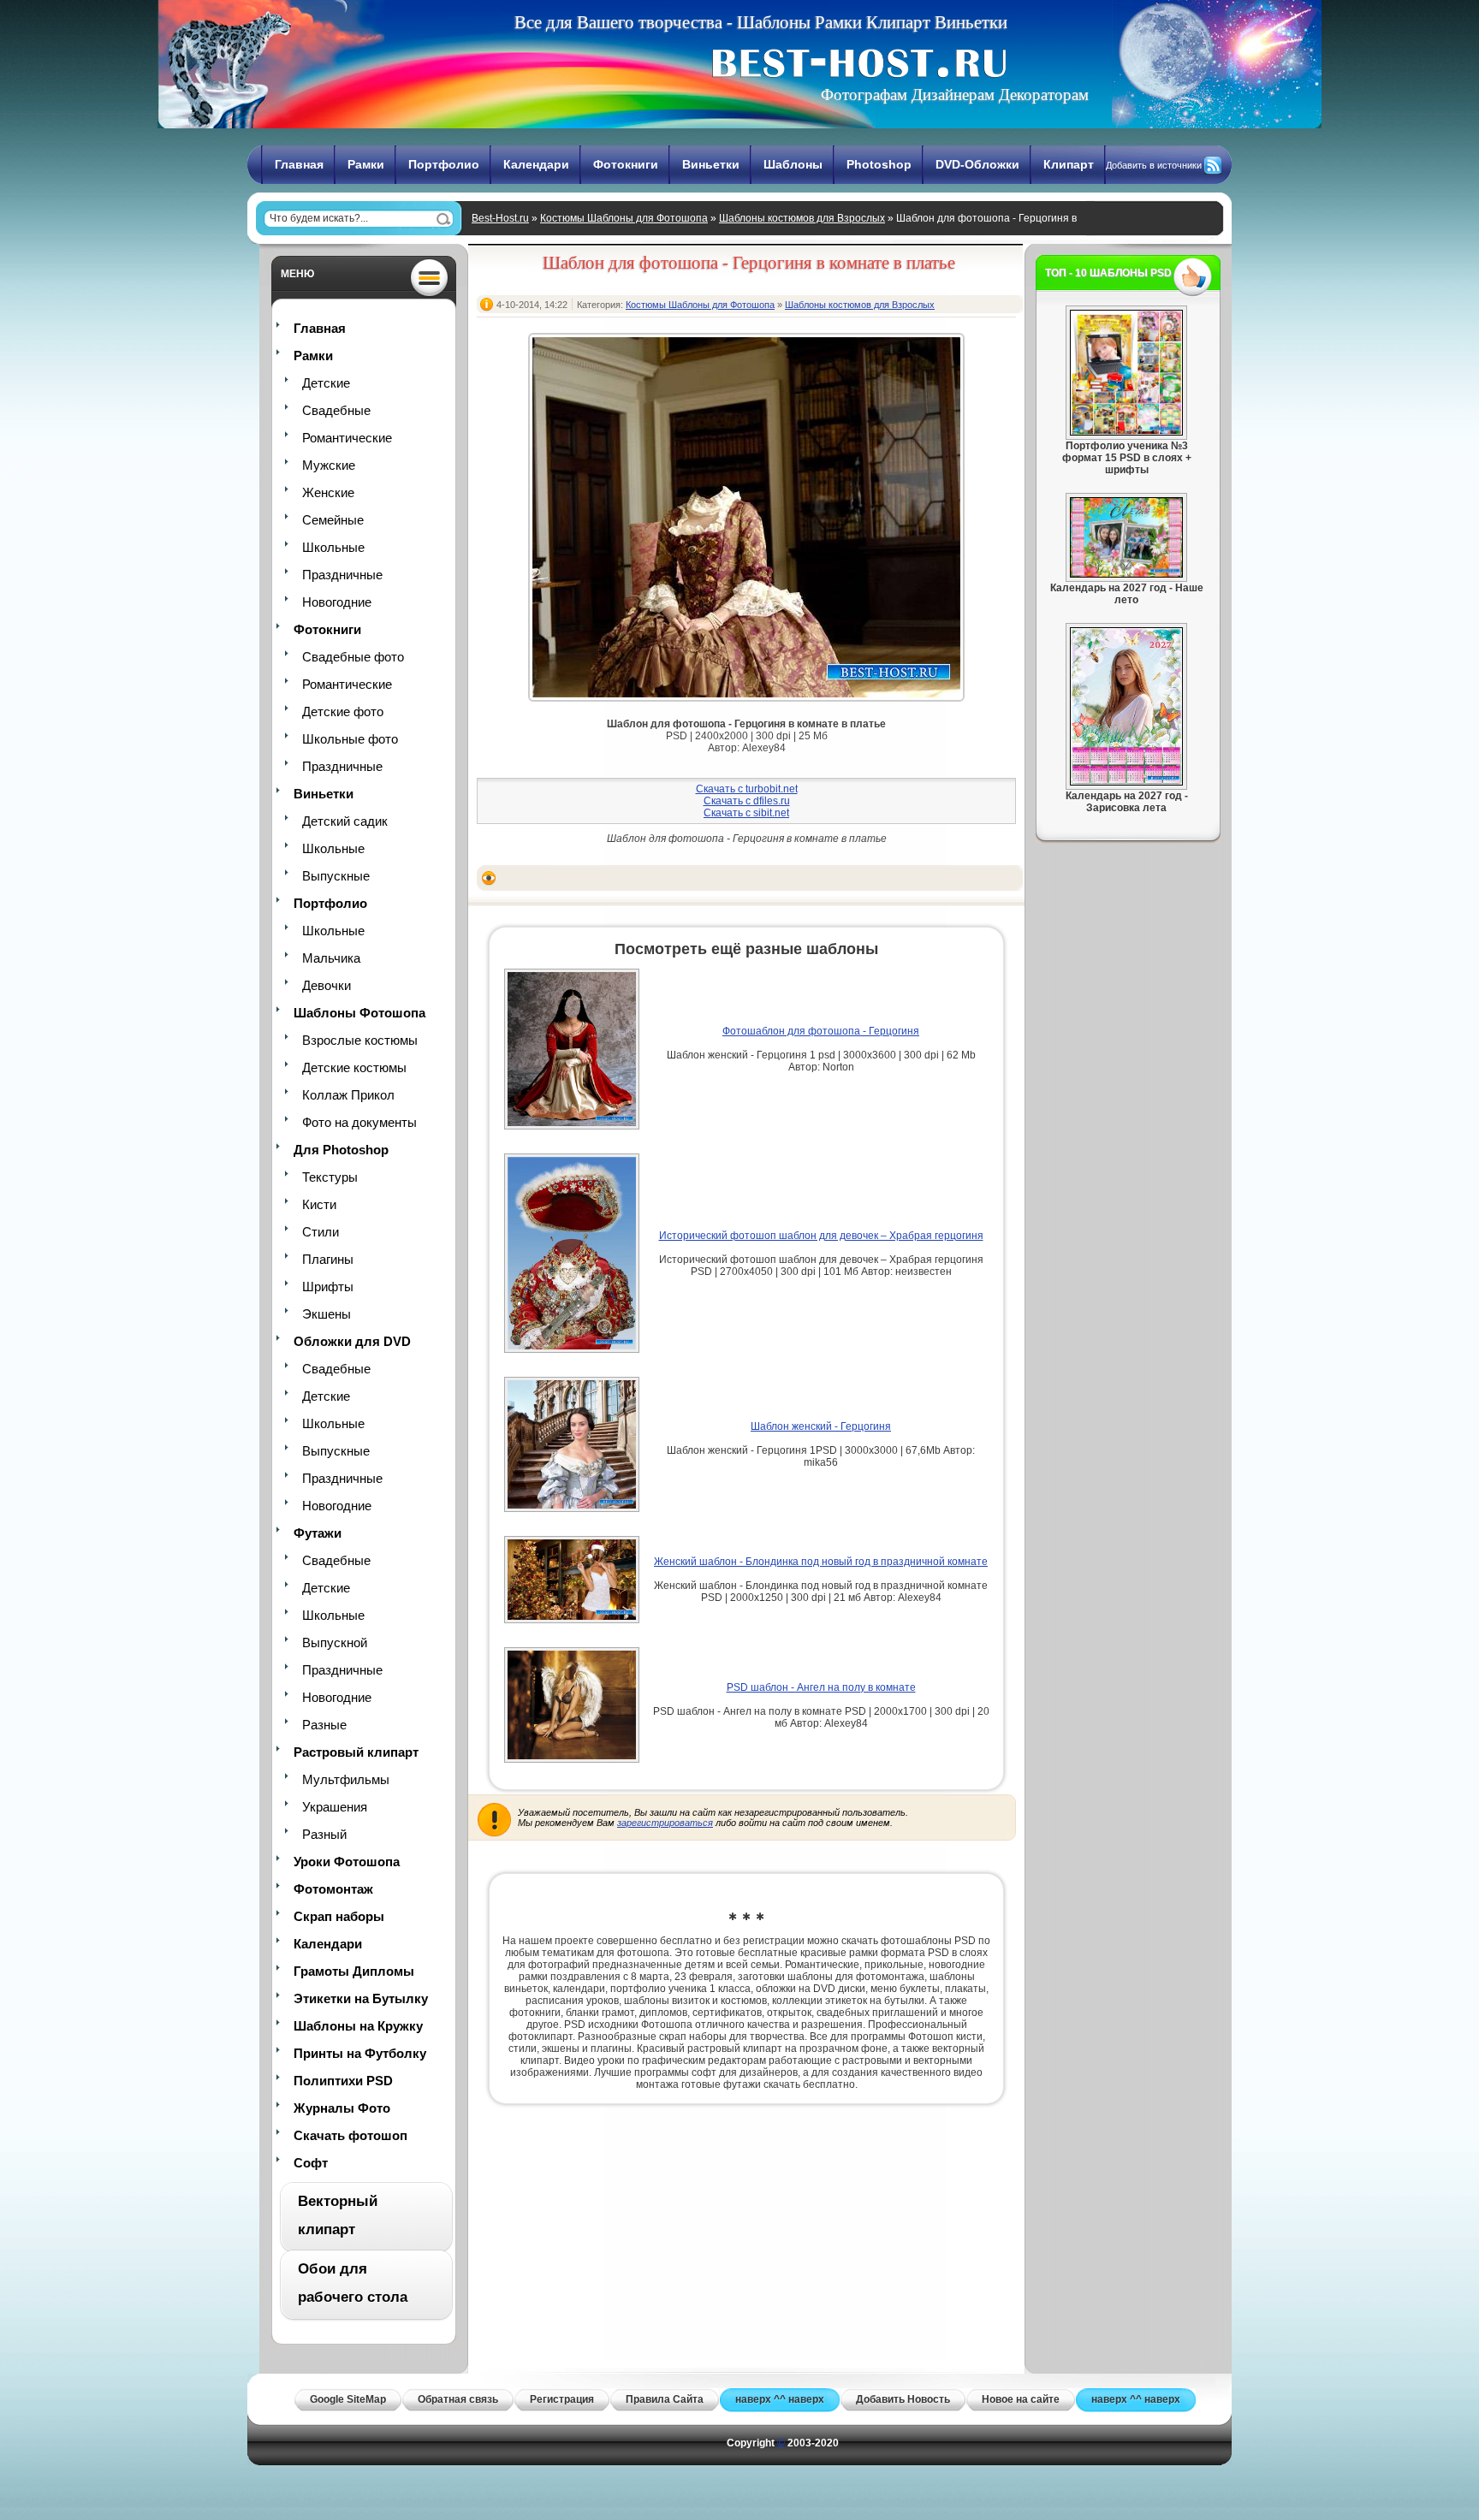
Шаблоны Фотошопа (359, 1013)
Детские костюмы (354, 1067)
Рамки (366, 164)
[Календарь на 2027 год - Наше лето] (1126, 574)
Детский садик (345, 821)
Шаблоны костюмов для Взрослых (802, 218)
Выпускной (335, 1642)
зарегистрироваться (665, 1823)
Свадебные (336, 410)
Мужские (329, 465)
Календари (536, 164)
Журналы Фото (342, 2108)
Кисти (319, 1204)
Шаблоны (793, 164)
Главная (299, 164)
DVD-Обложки (977, 164)
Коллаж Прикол (348, 1095)
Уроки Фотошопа (347, 1862)
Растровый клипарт (356, 1752)
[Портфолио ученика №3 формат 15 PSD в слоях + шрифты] (1126, 432)
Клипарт (1069, 164)
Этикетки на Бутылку (361, 1998)
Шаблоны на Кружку (358, 2026)
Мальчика (331, 958)
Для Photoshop (341, 1150)
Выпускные (336, 876)
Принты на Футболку (360, 2053)
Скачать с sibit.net (746, 813)
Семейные (333, 520)
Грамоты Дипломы (354, 1971)
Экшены (327, 1314)
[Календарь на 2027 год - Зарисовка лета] (1126, 782)
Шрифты (328, 1287)
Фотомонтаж (333, 1889)
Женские (328, 492)
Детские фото (343, 712)
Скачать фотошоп (350, 2135)
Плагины (328, 1259)
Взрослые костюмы (360, 1040)
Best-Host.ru (500, 218)
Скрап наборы (339, 1916)
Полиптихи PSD (343, 2081)
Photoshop (879, 164)
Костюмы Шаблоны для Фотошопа (624, 218)
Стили (321, 1232)
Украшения (335, 1807)
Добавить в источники (1154, 165)
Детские (326, 383)
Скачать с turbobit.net (747, 789)
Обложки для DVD (352, 1341)
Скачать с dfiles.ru (747, 801)
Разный (324, 1834)
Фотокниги (626, 164)
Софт (311, 2163)
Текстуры (330, 1177)
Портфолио (444, 164)
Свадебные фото (353, 657)
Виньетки (711, 164)
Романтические (347, 438)
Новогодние (337, 602)
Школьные (333, 547)
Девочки (327, 985)
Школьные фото (350, 739)
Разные (324, 1725)
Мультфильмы (346, 1779)
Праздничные (342, 575)
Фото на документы (359, 1122)
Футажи (318, 1533)
